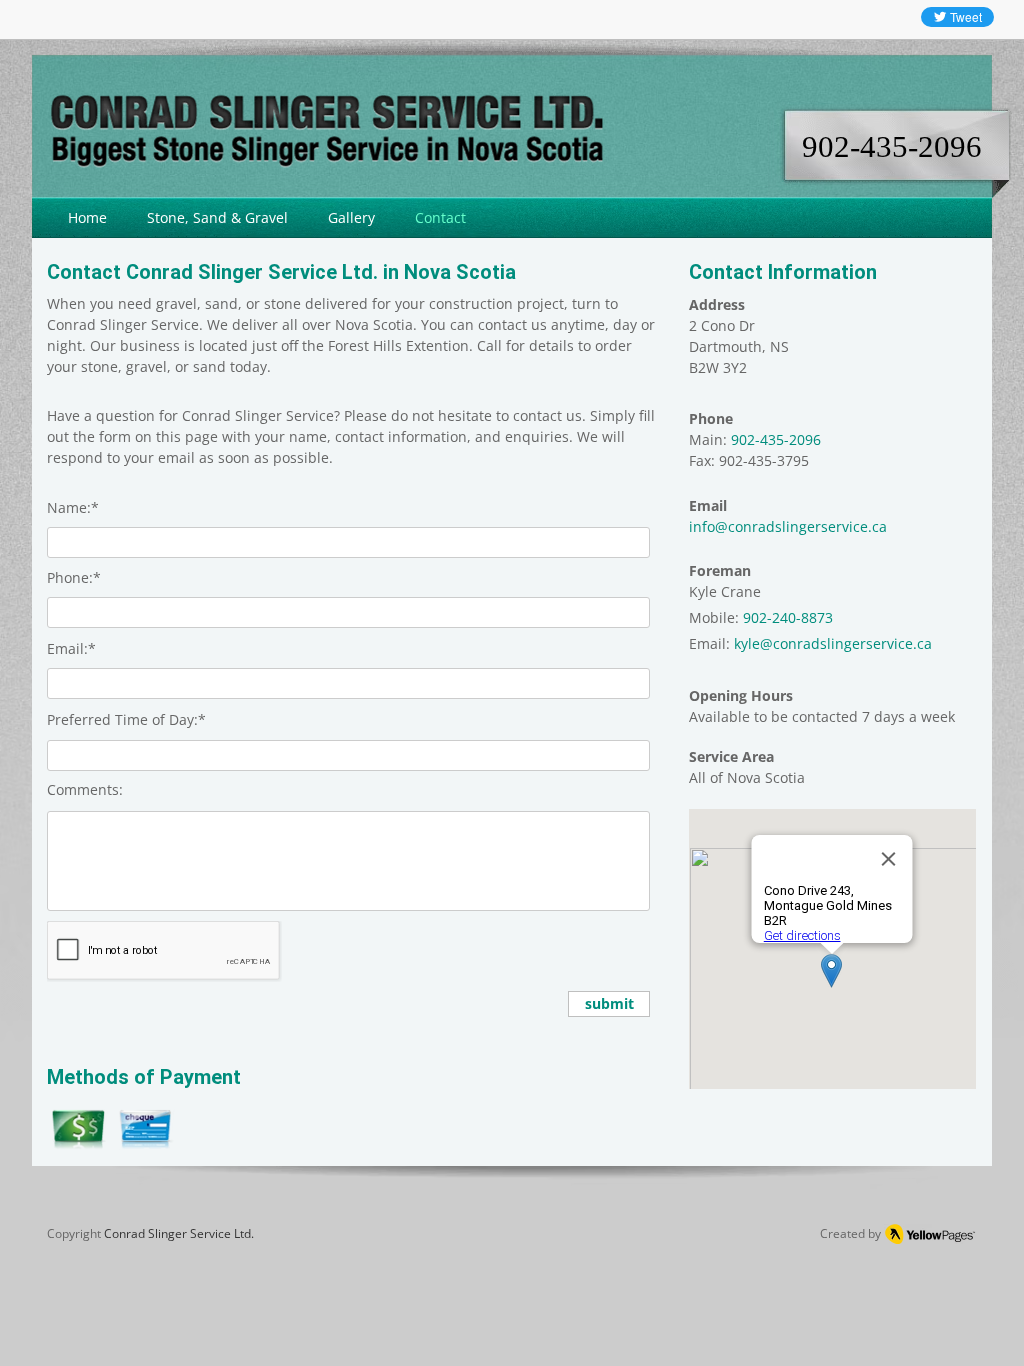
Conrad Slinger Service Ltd (177, 1233)
